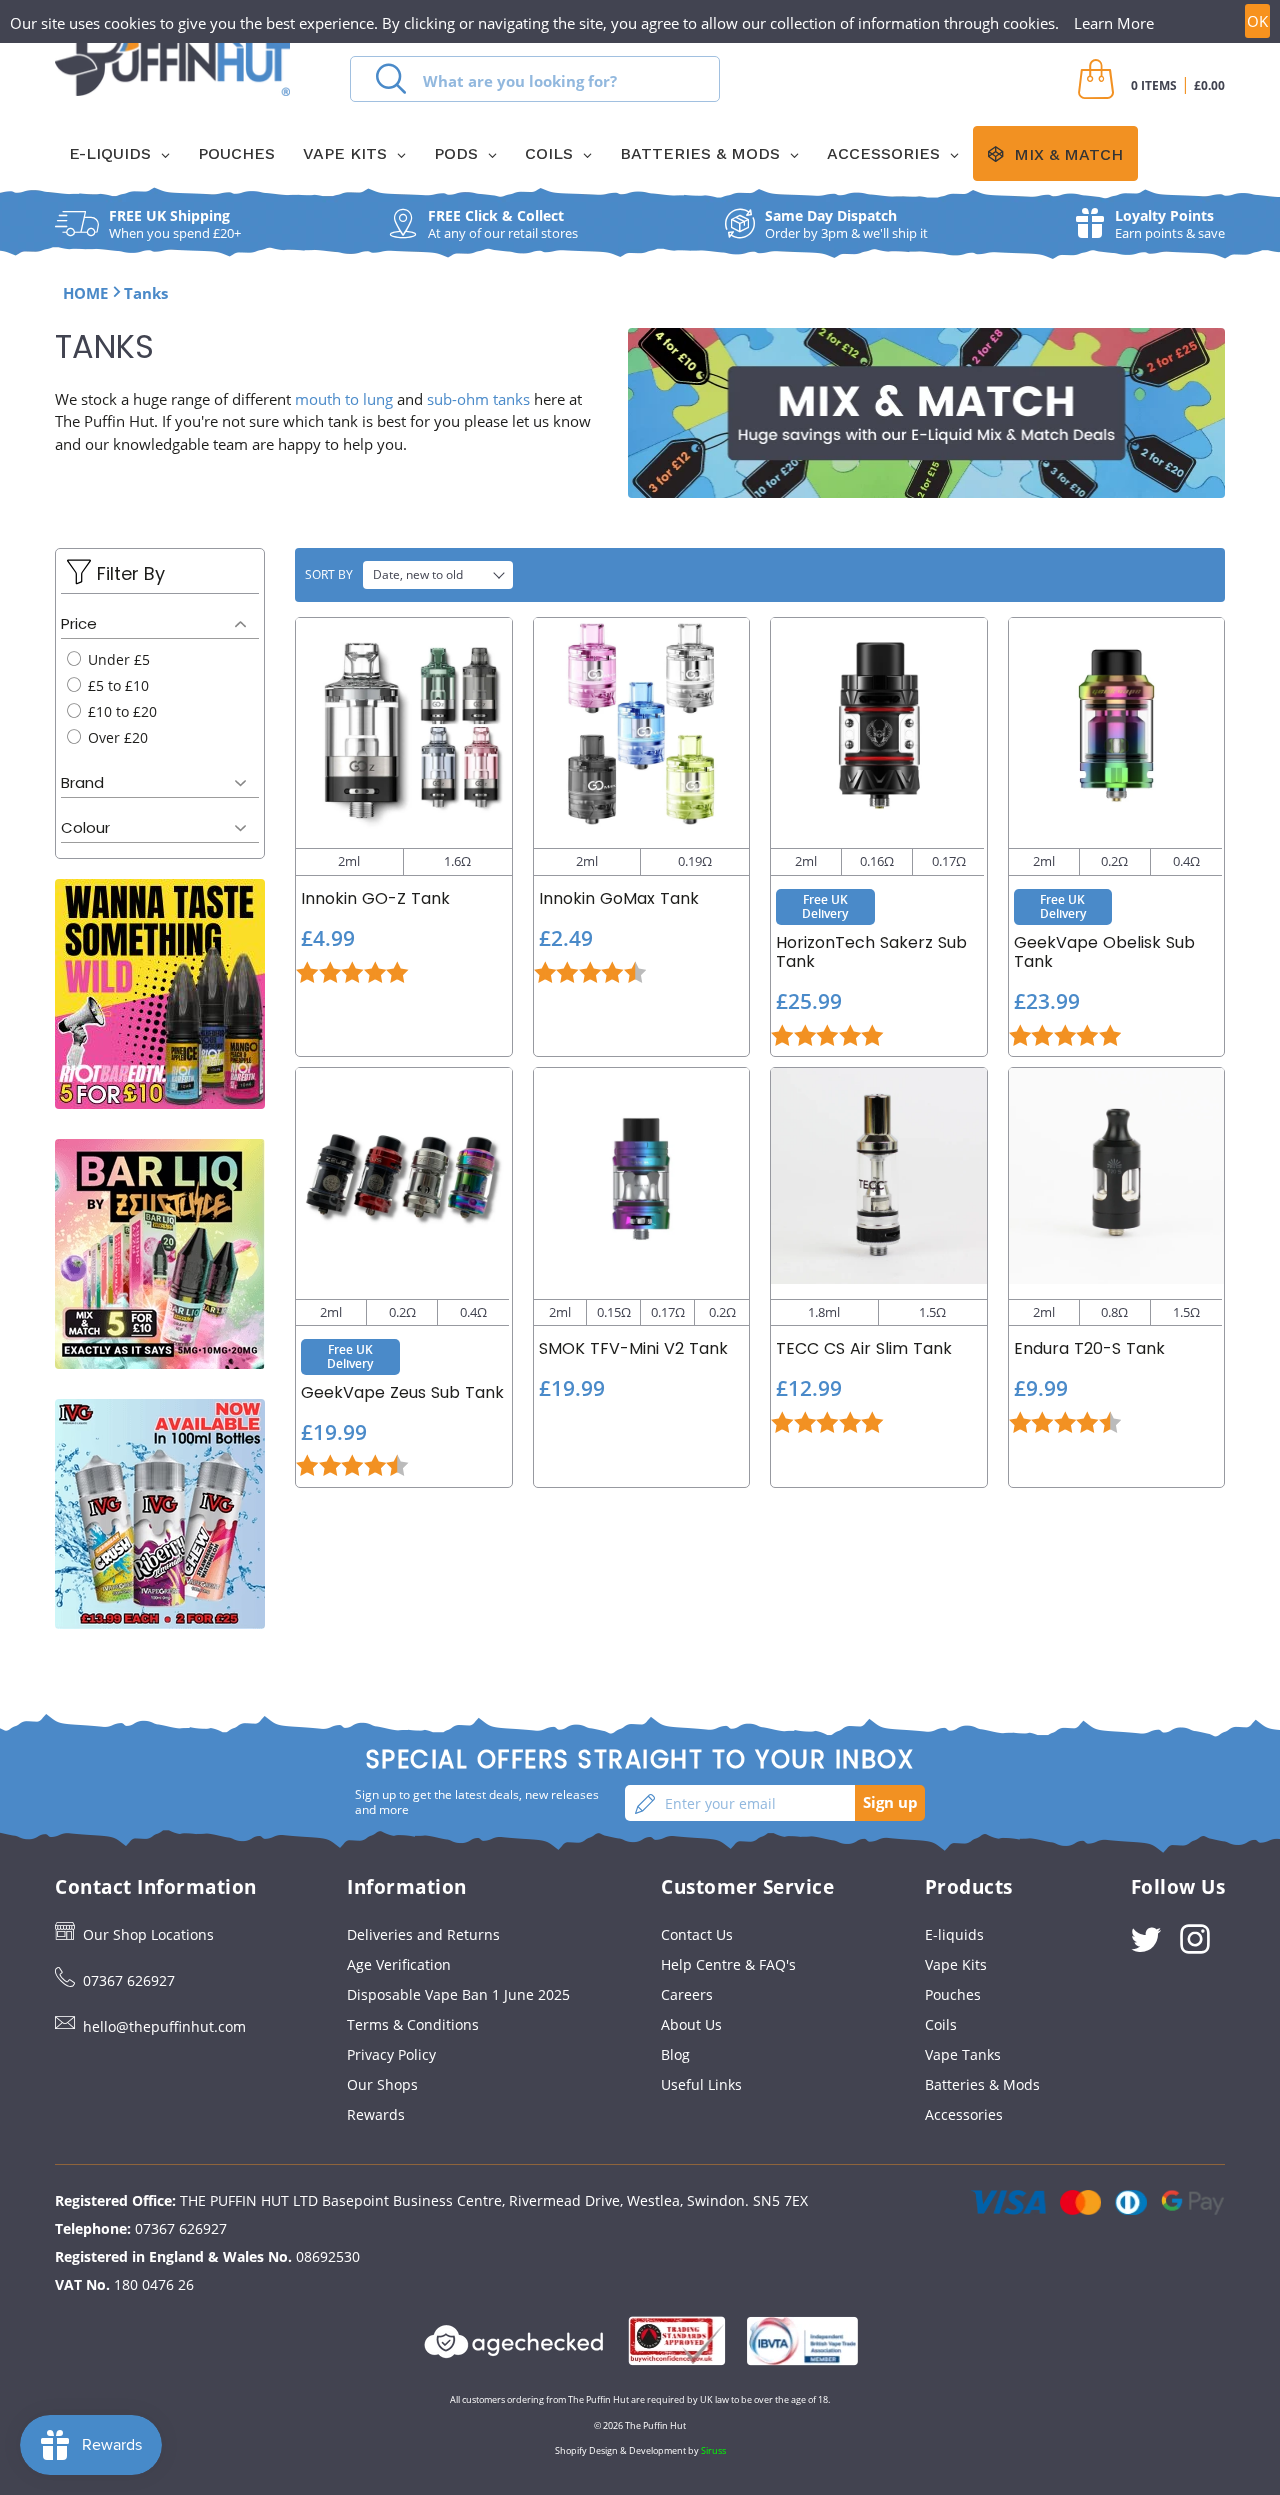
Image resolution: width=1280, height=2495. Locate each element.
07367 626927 (129, 1980)
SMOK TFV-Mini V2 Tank (633, 1348)
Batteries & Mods (982, 2084)
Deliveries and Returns (423, 1934)
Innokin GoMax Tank (619, 898)
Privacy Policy (391, 2054)
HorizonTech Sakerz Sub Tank (871, 952)
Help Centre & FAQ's (728, 1964)
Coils (941, 2024)
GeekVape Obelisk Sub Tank (1104, 952)
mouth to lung (344, 399)
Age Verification (399, 1964)
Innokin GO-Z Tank (375, 898)
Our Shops (382, 2084)
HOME (85, 293)
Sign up (890, 1802)
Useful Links (701, 2084)
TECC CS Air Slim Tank (864, 1348)
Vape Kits (956, 1964)
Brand (82, 782)
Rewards (376, 2114)
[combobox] (535, 79)
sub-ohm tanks (478, 399)
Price (79, 623)
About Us (691, 2024)
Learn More (1114, 23)
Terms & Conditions (413, 2024)
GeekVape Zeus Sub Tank (402, 1392)
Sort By (329, 574)
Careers (687, 1994)
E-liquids (954, 1934)
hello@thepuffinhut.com (164, 2026)
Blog (675, 2054)
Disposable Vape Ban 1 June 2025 (458, 1994)
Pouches (953, 1994)
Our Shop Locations (148, 1934)
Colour (85, 827)
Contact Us (697, 1934)
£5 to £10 (116, 685)
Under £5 (117, 659)
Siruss (713, 2450)
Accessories (964, 2114)
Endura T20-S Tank (1089, 1348)
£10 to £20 (120, 711)
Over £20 (116, 737)
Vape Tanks (963, 2054)
